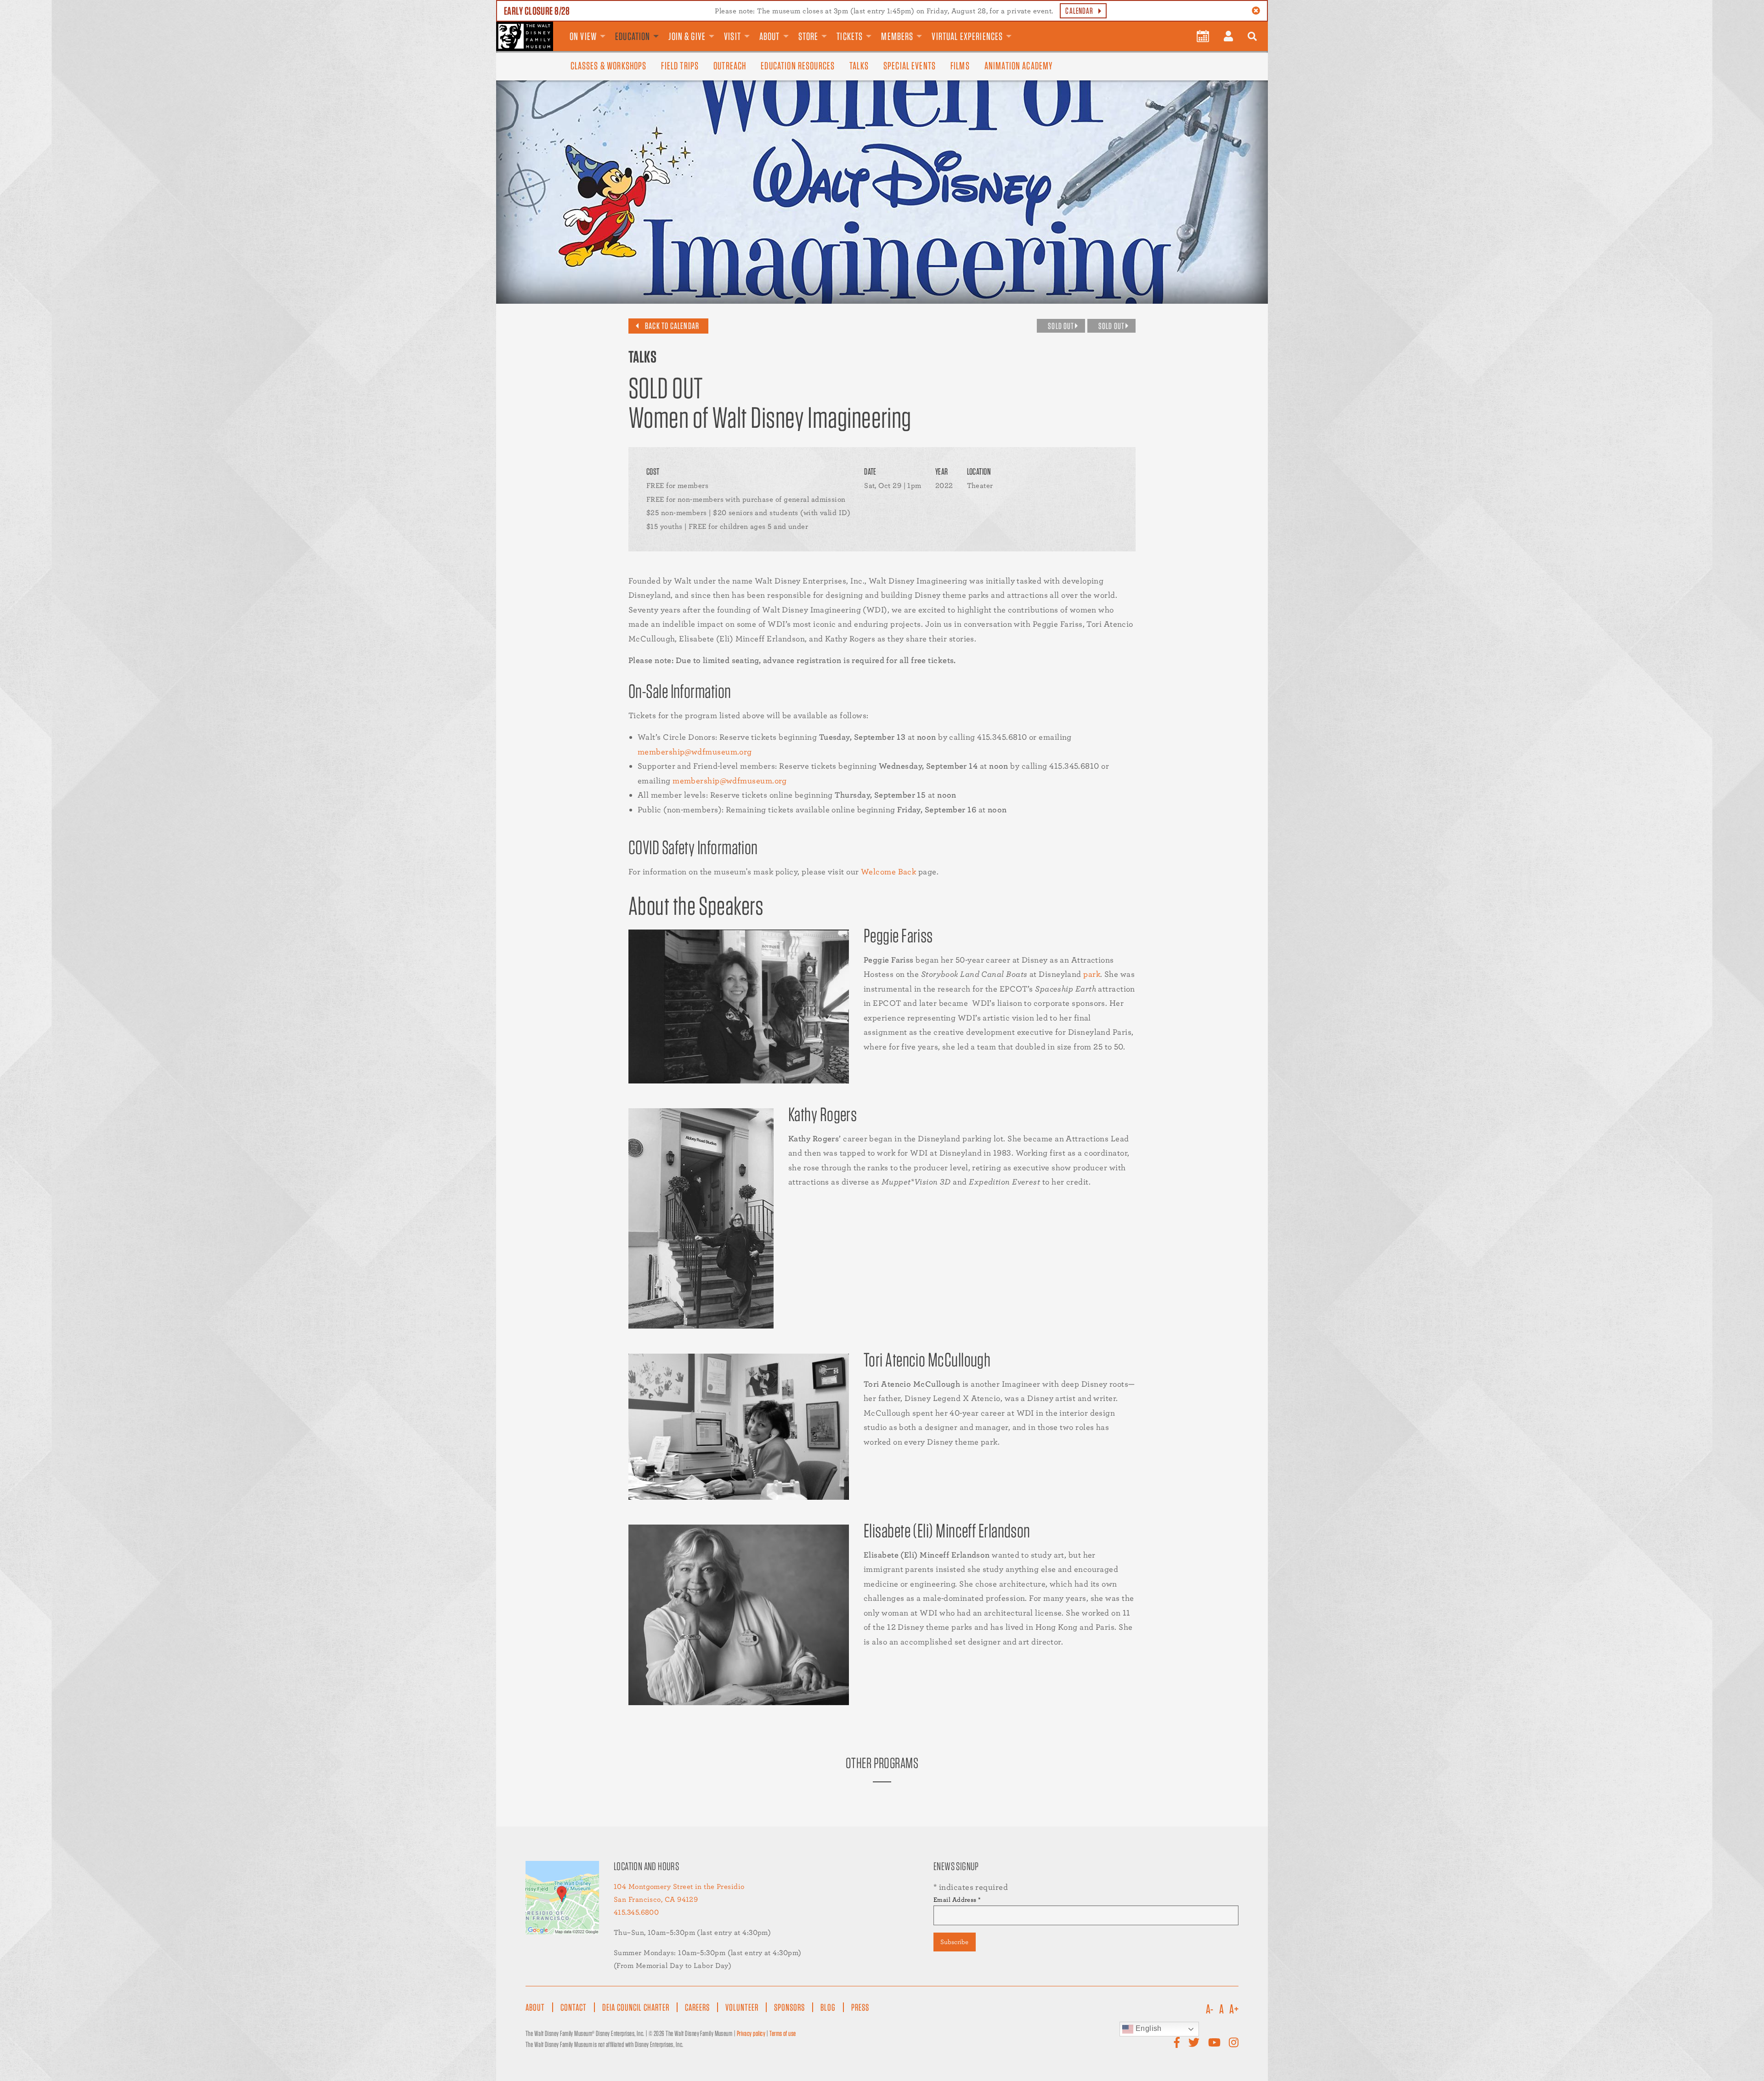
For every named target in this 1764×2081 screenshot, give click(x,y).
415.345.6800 (636, 1912)
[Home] (525, 36)
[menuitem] (1203, 36)
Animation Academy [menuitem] (1019, 66)
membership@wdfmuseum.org (695, 751)
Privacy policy (751, 2033)
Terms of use (783, 2033)
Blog (828, 2007)
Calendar (1079, 11)
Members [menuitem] (897, 36)
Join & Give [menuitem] (687, 36)
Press (860, 2007)
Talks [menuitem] (859, 66)
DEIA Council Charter (636, 2007)
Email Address (957, 1900)
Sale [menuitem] (1029, 29)
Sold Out (1061, 326)
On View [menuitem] (583, 36)
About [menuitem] (770, 36)
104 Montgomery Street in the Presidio (679, 1886)
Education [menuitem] (633, 36)
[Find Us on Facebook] (1177, 2043)
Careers (697, 2007)
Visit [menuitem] (732, 36)
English (1148, 2028)
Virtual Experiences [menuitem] (967, 36)
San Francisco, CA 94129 (656, 1899)
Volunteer (742, 2007)
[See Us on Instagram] (1234, 2043)
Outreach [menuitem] (730, 66)
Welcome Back (888, 871)
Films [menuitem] (960, 66)
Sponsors (789, 2007)
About (535, 2007)
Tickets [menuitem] (850, 36)
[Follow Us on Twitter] (1194, 2043)
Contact (574, 2007)
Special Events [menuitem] (910, 66)
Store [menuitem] (808, 36)
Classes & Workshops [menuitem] (609, 66)
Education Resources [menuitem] (798, 66)
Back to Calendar (672, 326)
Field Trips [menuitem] (680, 66)
